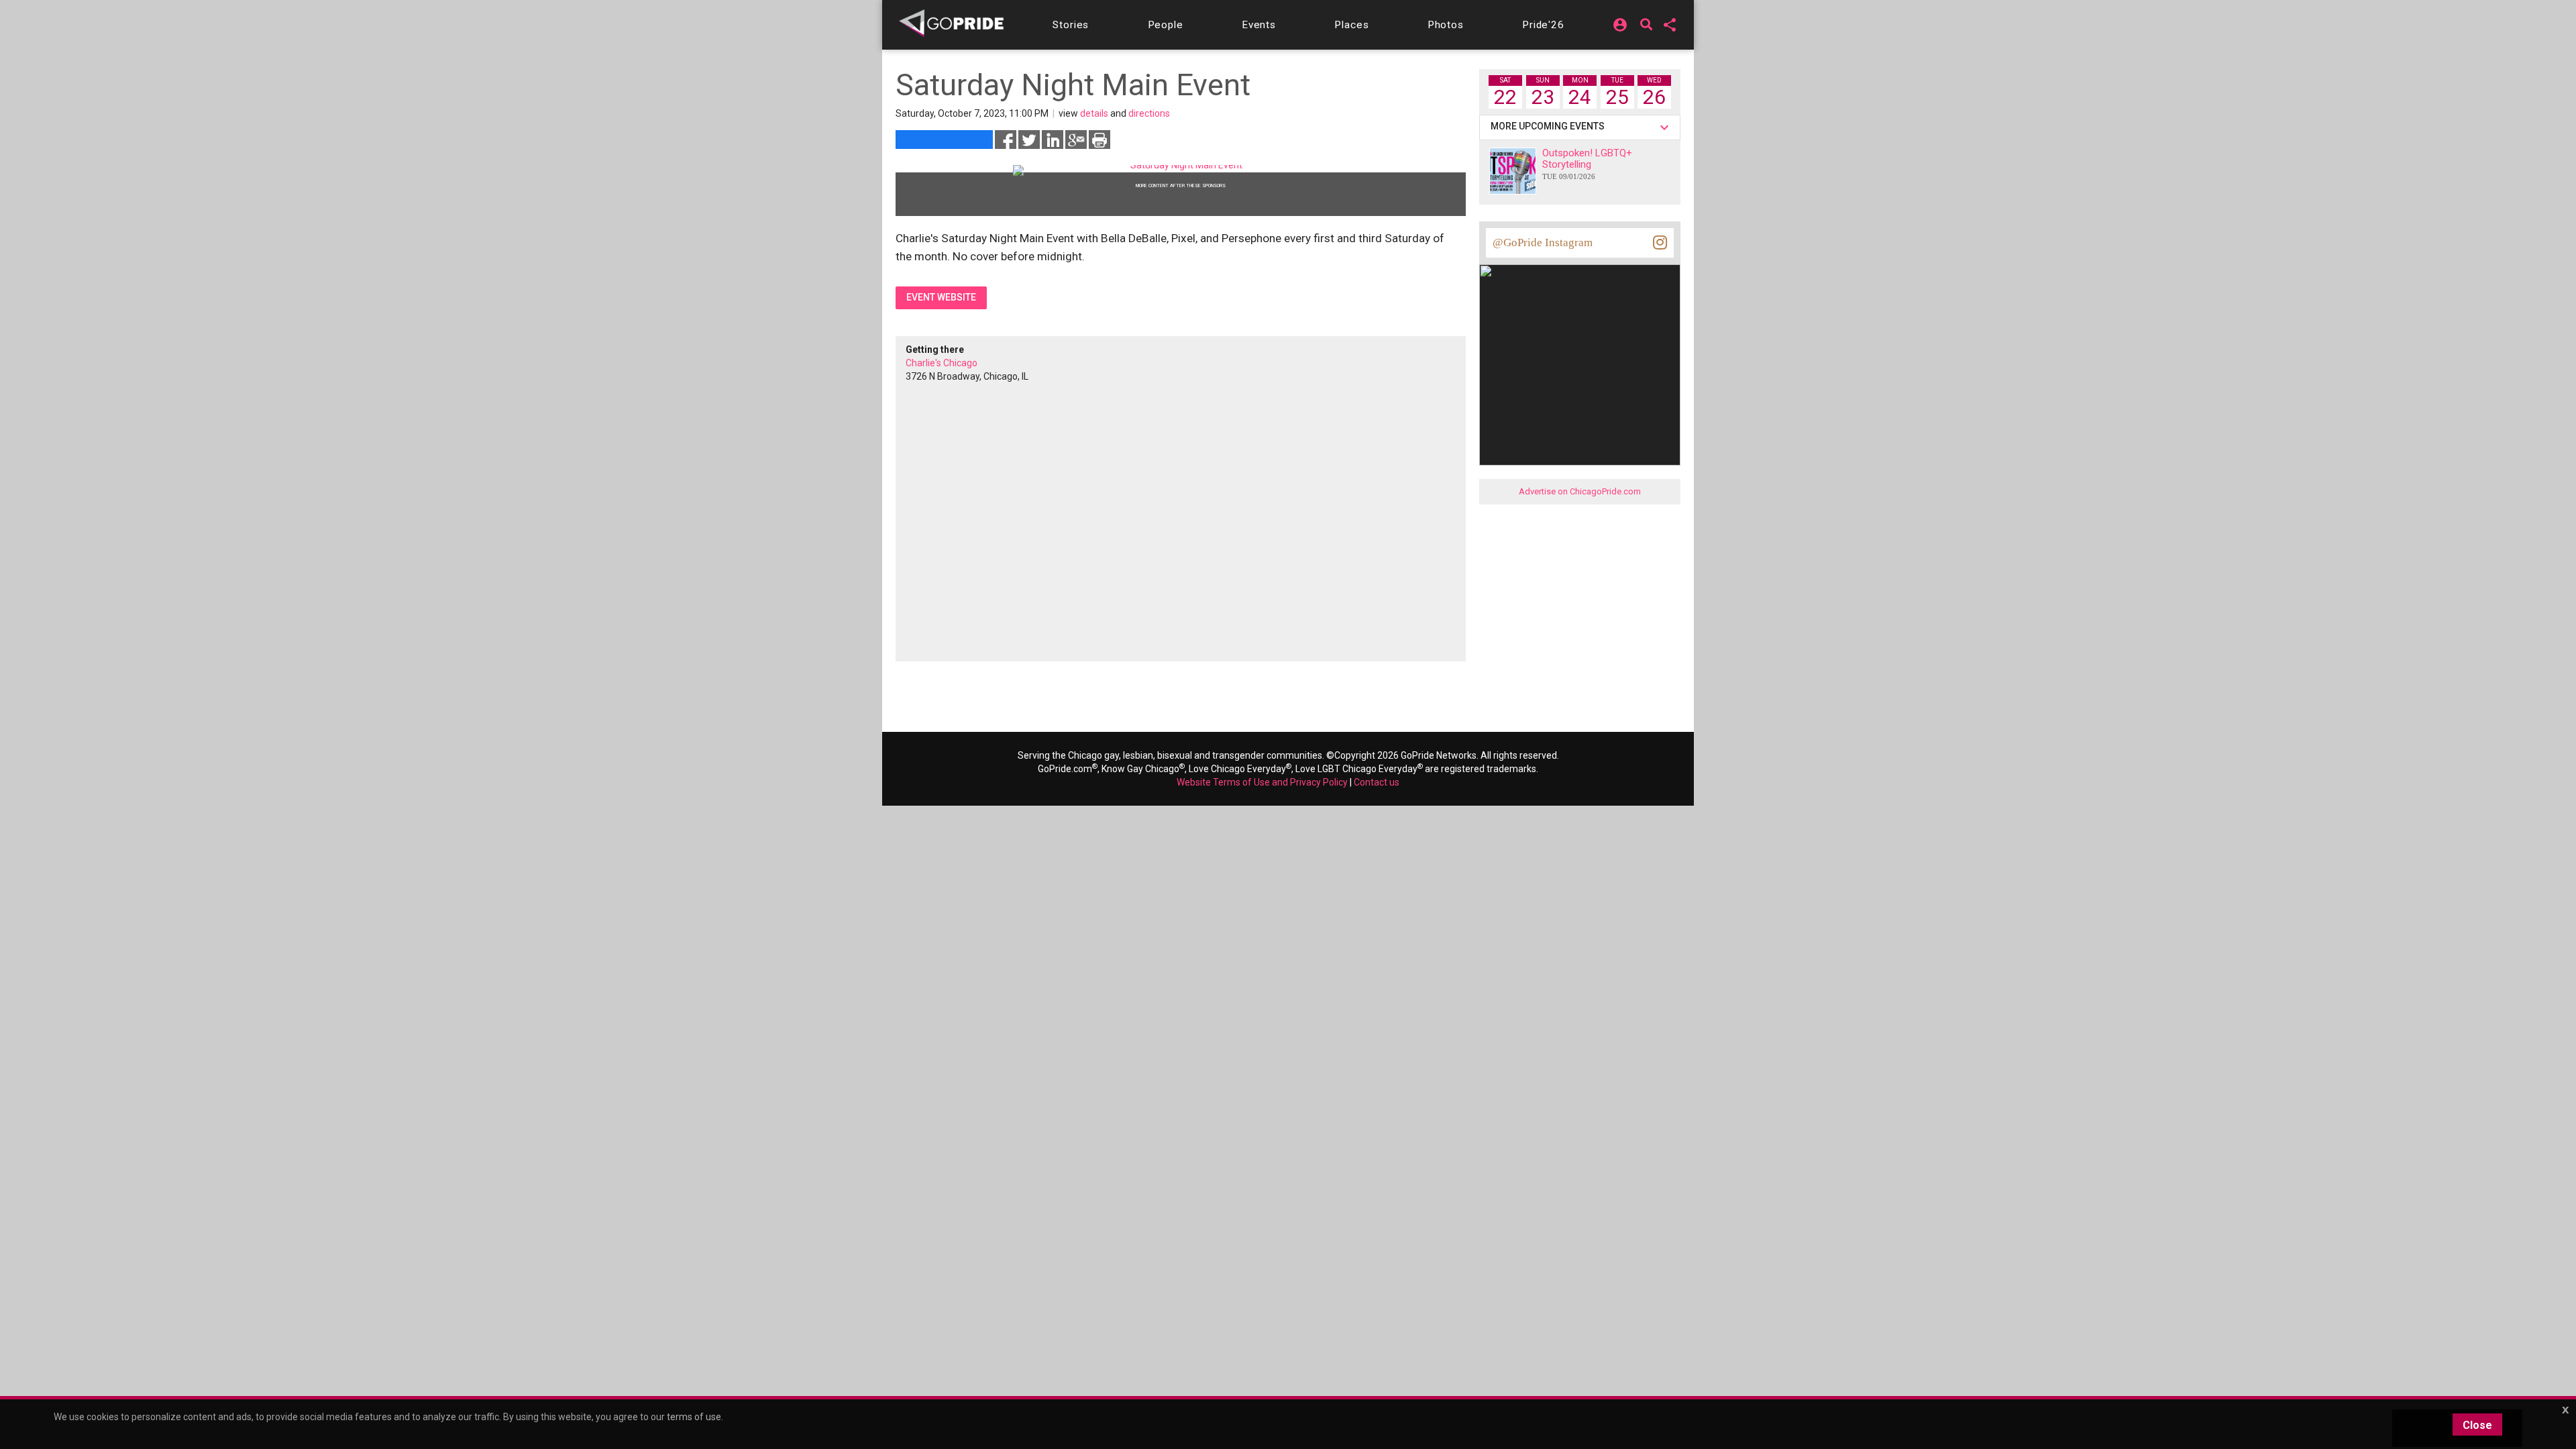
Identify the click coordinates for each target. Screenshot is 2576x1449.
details (1094, 113)
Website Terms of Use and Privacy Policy (1262, 782)
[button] (1071, 25)
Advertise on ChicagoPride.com (1580, 491)
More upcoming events (1550, 126)
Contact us (1377, 782)
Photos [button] (1446, 25)
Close (2477, 1425)
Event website (941, 297)
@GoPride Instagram (1543, 243)
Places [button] (1351, 25)
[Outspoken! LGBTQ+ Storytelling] (1513, 171)
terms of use (694, 1417)
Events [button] (1259, 25)
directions (1149, 113)
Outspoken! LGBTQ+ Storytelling (1587, 164)
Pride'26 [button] (1543, 25)
